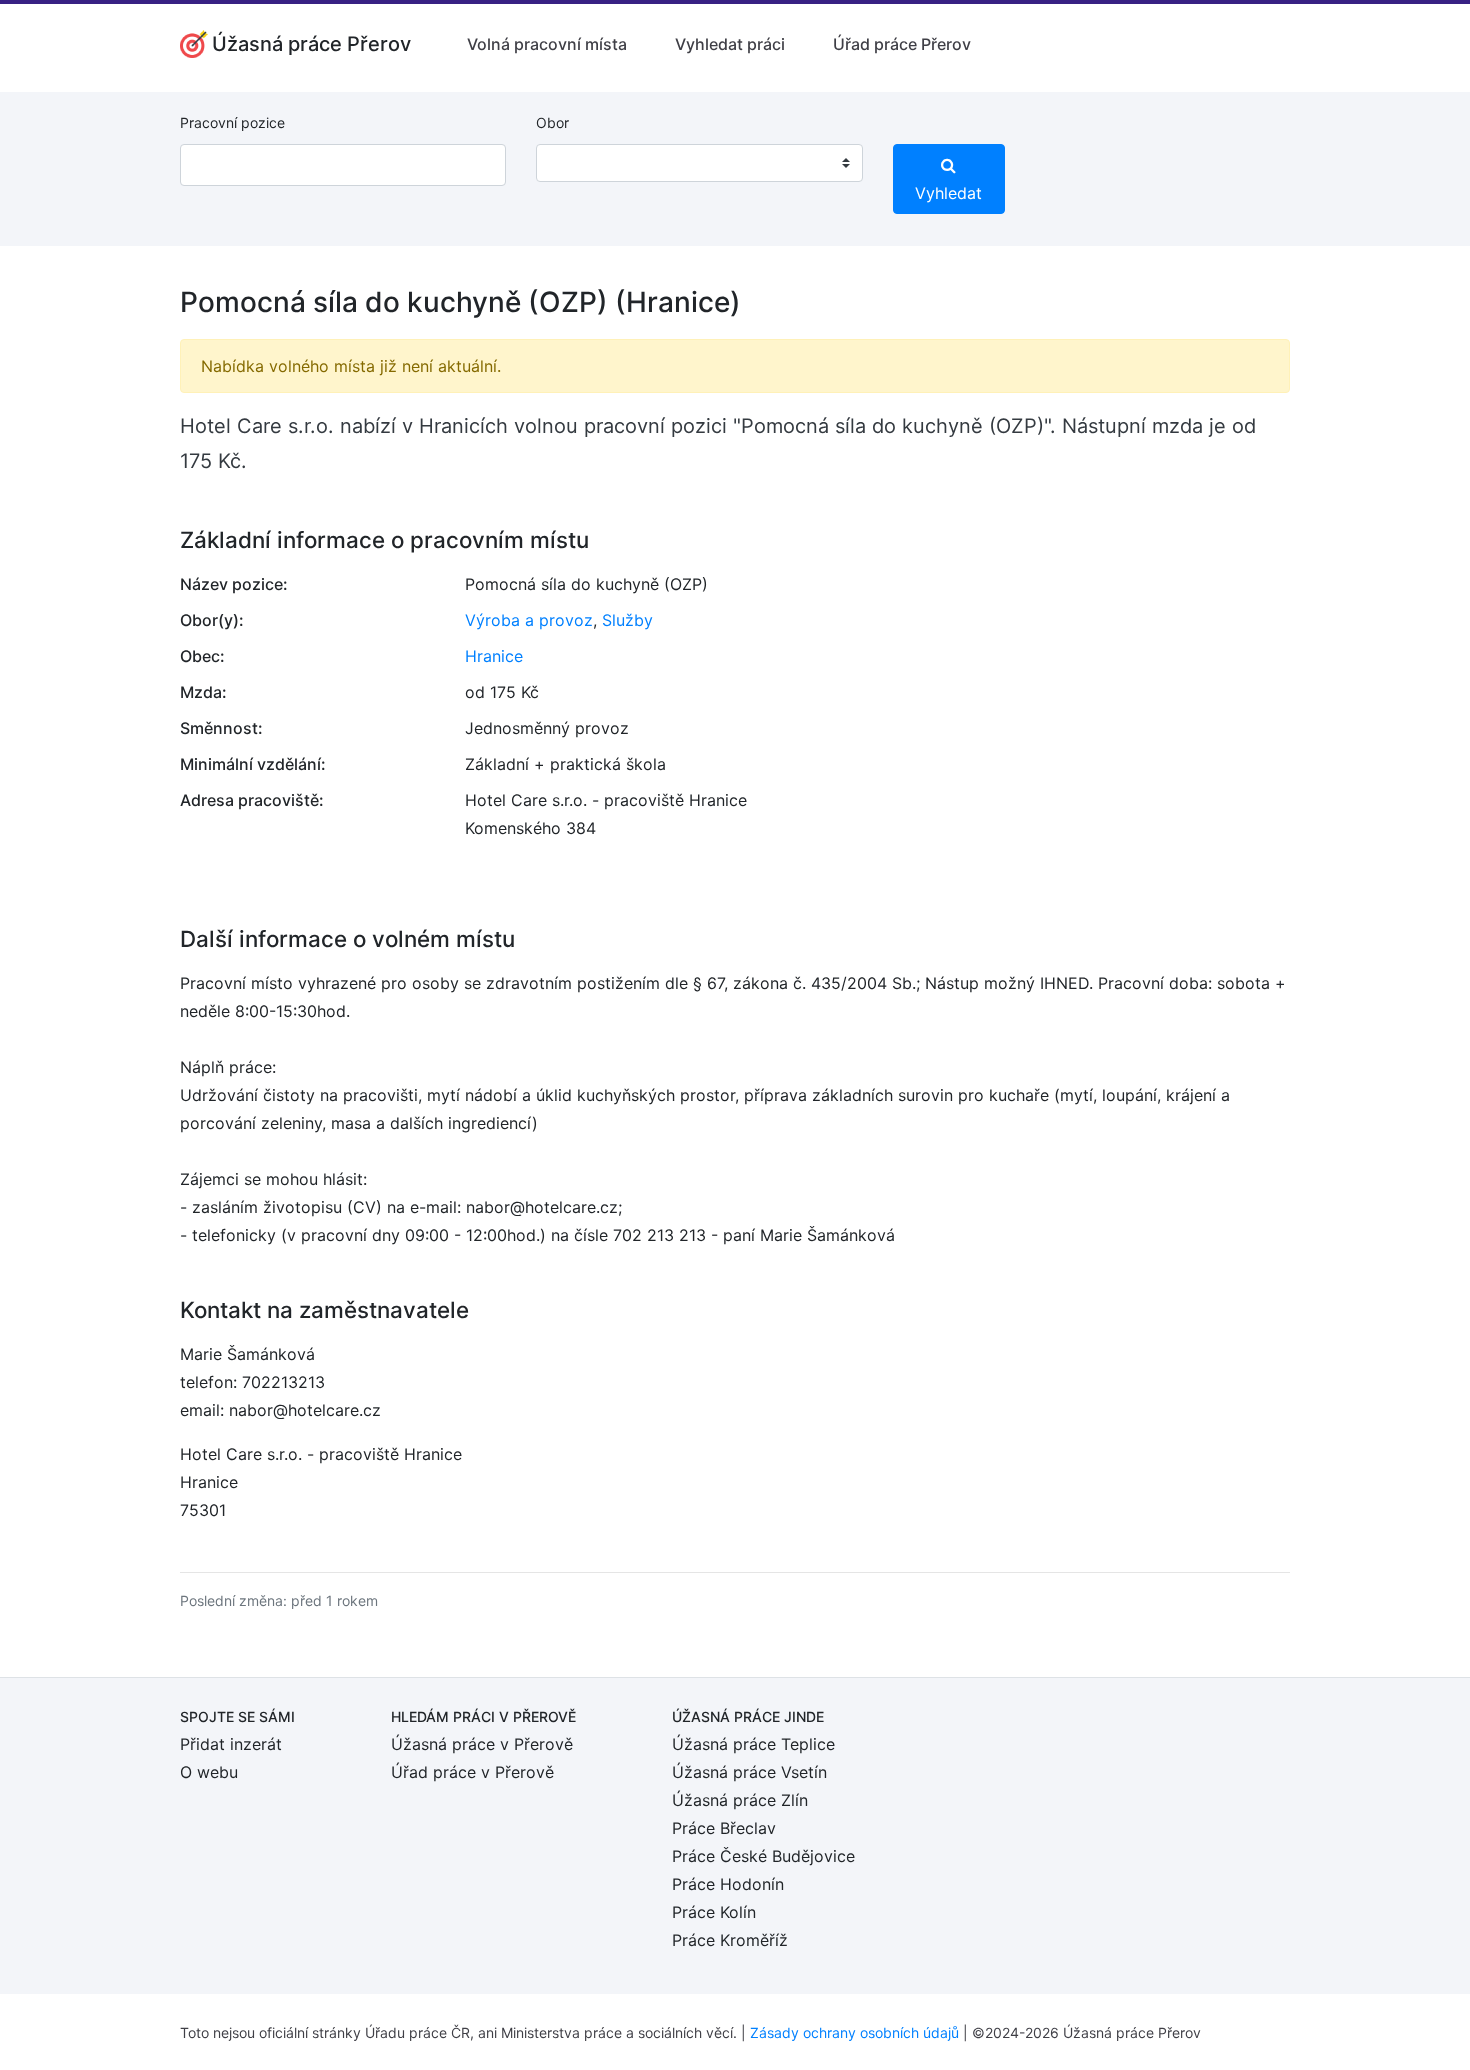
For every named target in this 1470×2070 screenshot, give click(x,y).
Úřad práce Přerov (902, 44)
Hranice (494, 656)
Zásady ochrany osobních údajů (854, 2032)
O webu (209, 1772)
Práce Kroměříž (730, 1940)
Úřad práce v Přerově (472, 1772)
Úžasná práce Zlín (740, 1800)
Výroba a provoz (529, 620)
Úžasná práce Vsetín (749, 1772)
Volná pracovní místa (547, 44)
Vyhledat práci (730, 44)
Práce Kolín (714, 1912)
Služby (627, 620)
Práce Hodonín (728, 1884)
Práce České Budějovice (763, 1856)
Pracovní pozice (232, 122)
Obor (552, 122)
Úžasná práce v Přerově (482, 1744)
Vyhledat (948, 193)
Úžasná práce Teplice (753, 1744)
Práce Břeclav (724, 1828)
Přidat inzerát (231, 1744)
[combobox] (699, 163)
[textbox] (577, 163)
